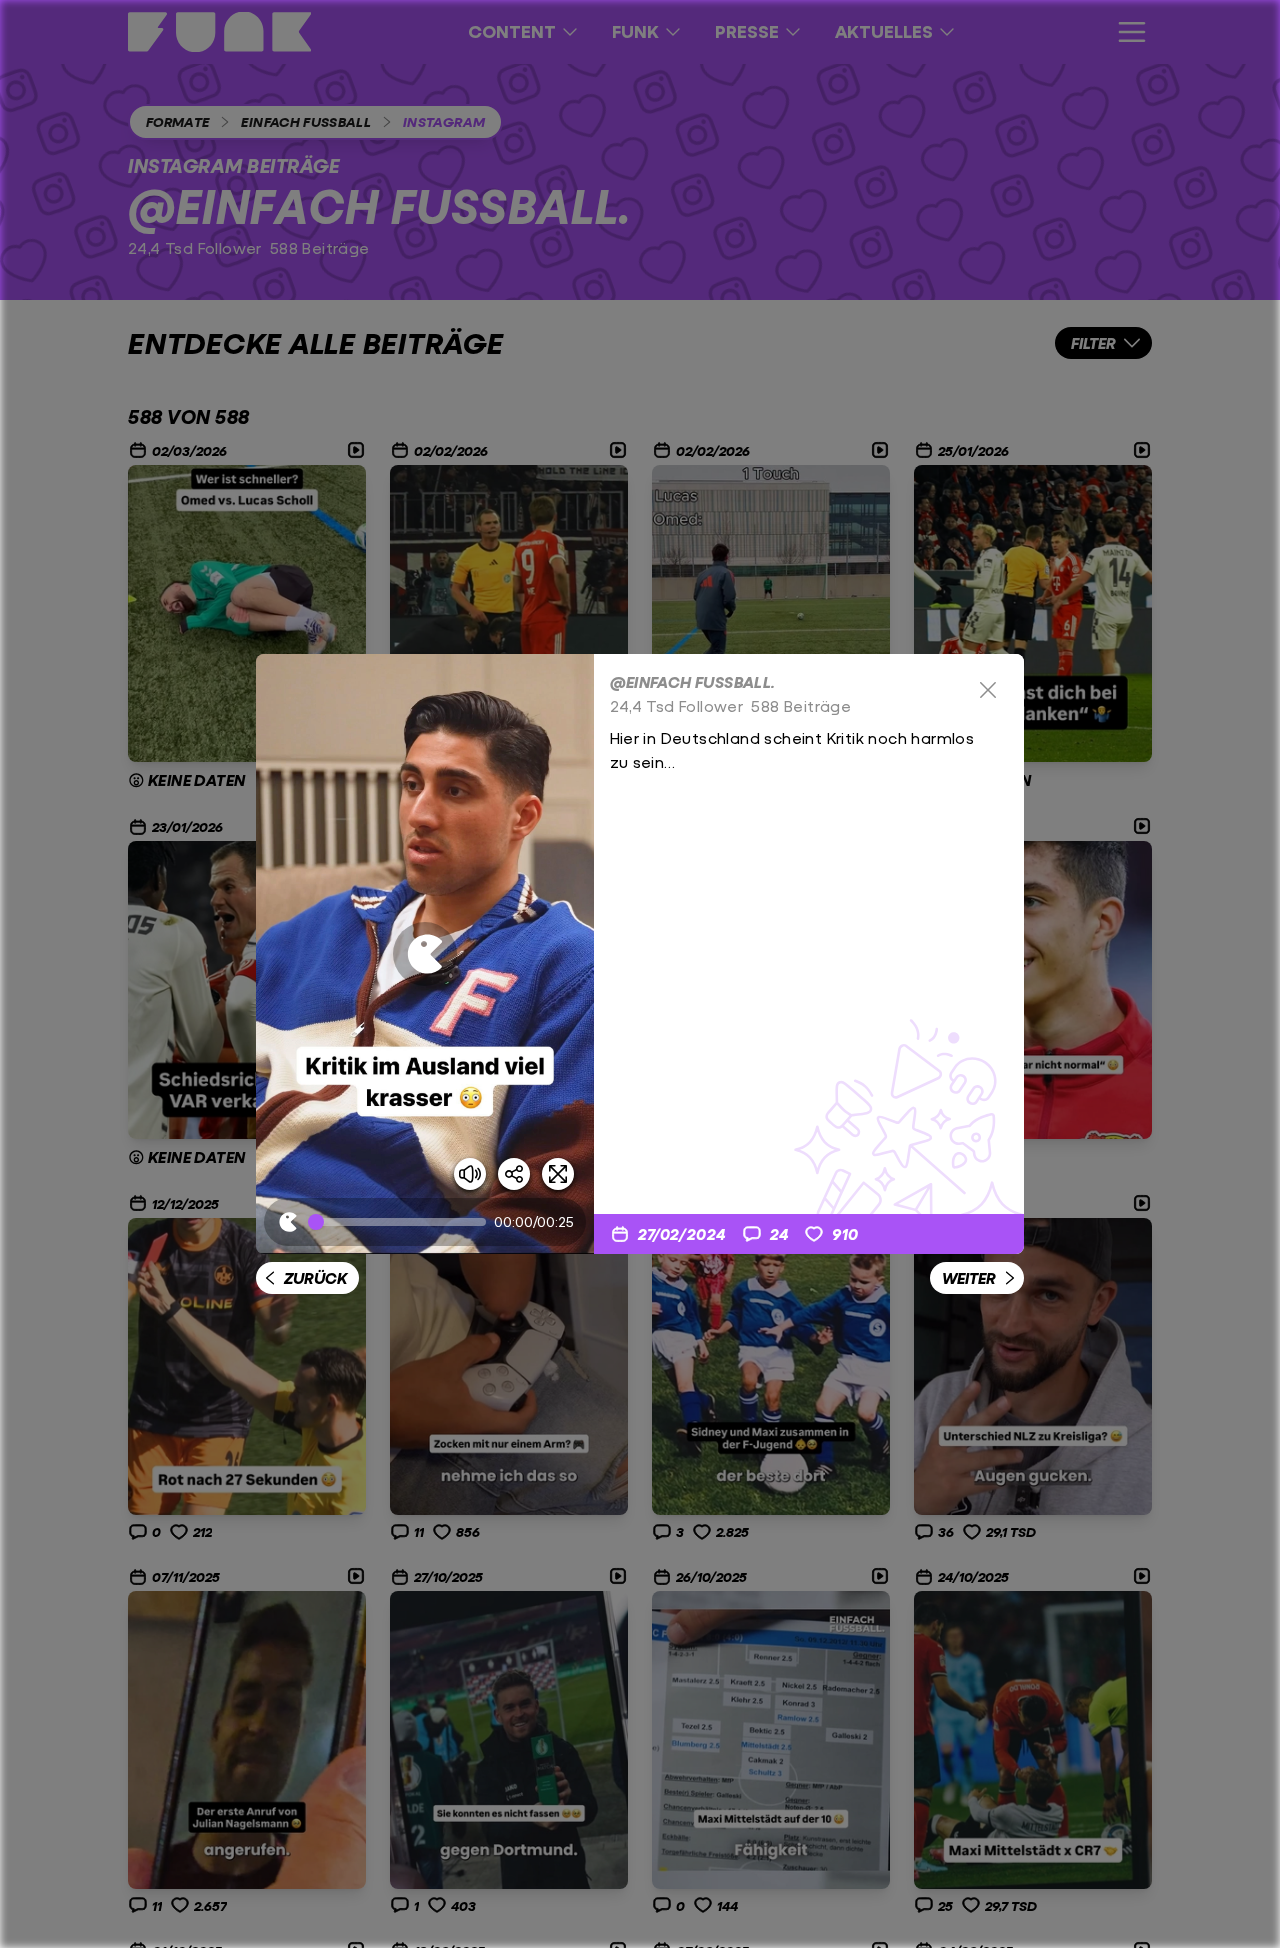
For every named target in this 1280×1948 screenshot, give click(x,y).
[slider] (401, 1222)
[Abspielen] (425, 954)
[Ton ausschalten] (470, 1174)
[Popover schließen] (988, 690)
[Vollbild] (558, 1174)
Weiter (969, 1277)
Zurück (315, 1277)
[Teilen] (514, 1174)
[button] (425, 954)
